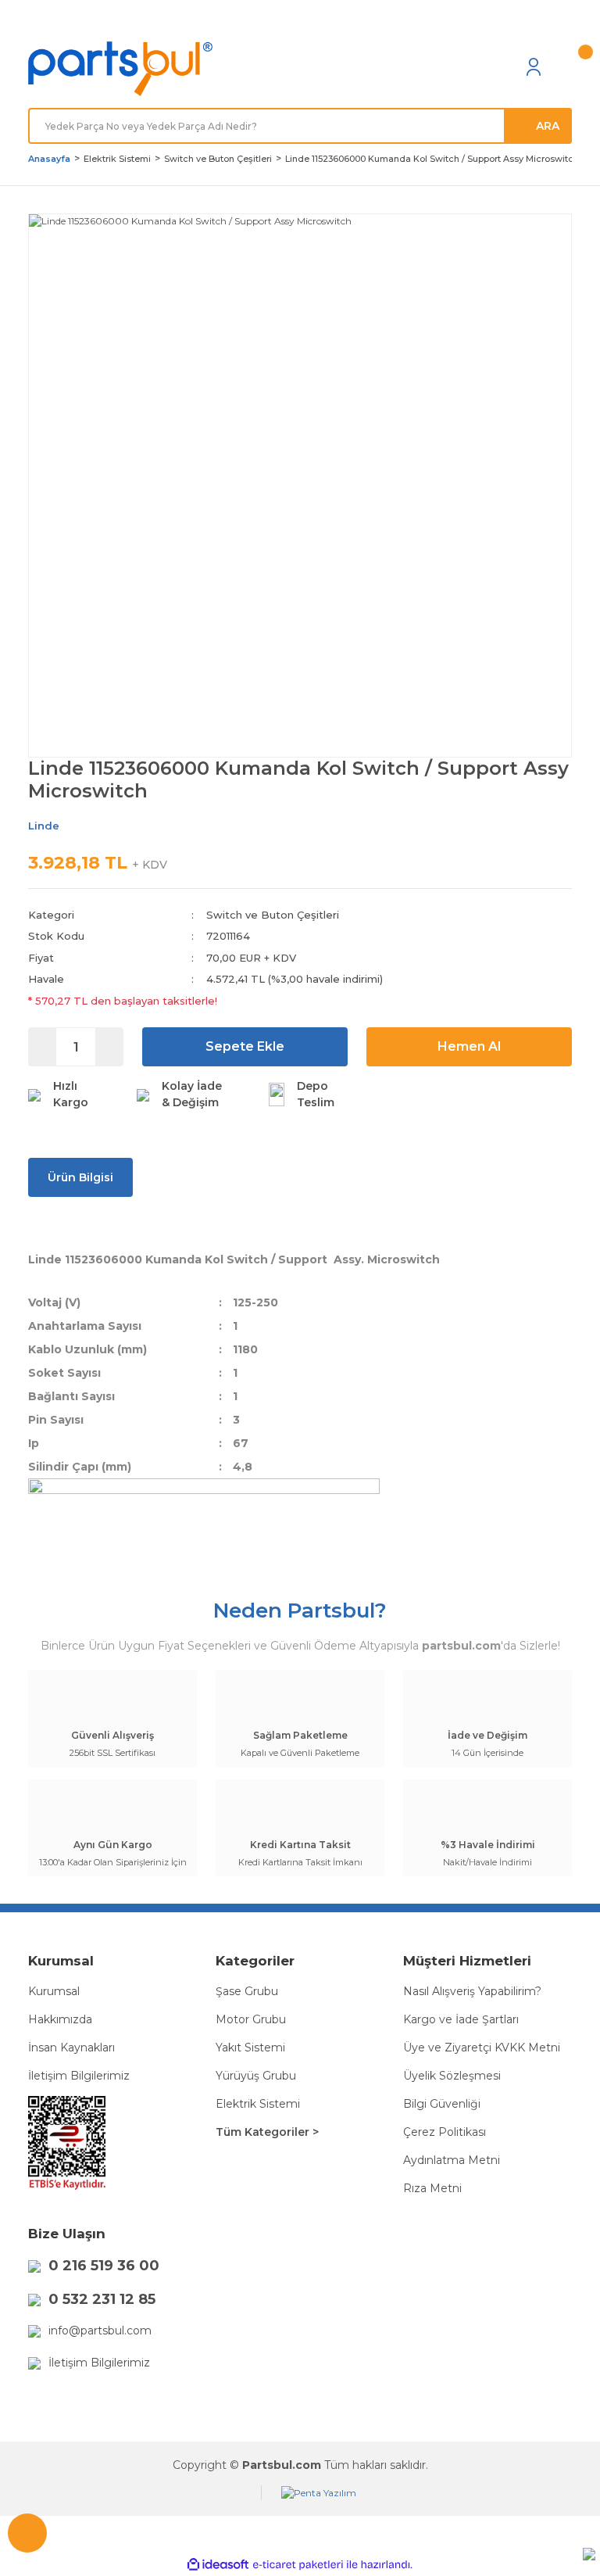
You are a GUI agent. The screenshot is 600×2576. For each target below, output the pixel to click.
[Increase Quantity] (109, 1047)
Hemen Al (469, 1046)
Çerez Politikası (445, 2132)
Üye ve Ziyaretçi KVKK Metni (482, 2048)
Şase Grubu (247, 1991)
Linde (44, 826)
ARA (548, 126)
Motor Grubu (251, 2019)
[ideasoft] (218, 2565)
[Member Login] (534, 66)
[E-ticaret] (298, 2565)
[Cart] (564, 66)
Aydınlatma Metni (452, 2160)
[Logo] (120, 69)
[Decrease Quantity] (43, 1047)
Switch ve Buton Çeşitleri (273, 915)
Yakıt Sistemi (250, 2048)
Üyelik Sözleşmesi (452, 2076)
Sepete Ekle (245, 1046)
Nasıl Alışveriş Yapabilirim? (472, 1991)
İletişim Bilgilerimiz (79, 2076)
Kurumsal (54, 1991)
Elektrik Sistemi (258, 2104)
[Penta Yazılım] (319, 2493)
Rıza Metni (432, 2188)
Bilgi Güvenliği (442, 2104)
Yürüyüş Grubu (256, 2076)
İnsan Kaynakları (71, 2048)
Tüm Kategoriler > (267, 2132)
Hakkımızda (60, 2019)
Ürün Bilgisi (80, 1177)
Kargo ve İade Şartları (461, 2019)
